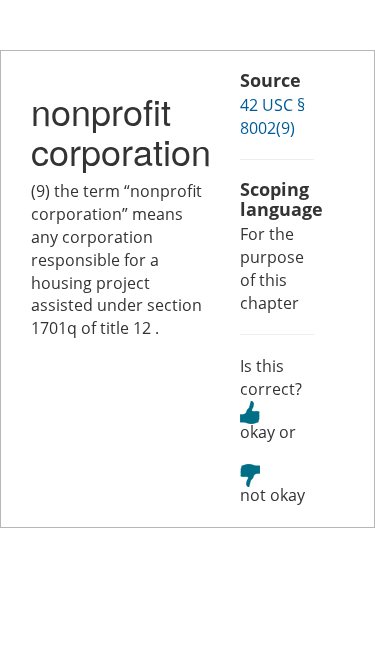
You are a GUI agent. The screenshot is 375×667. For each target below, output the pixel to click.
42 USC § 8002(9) (272, 116)
